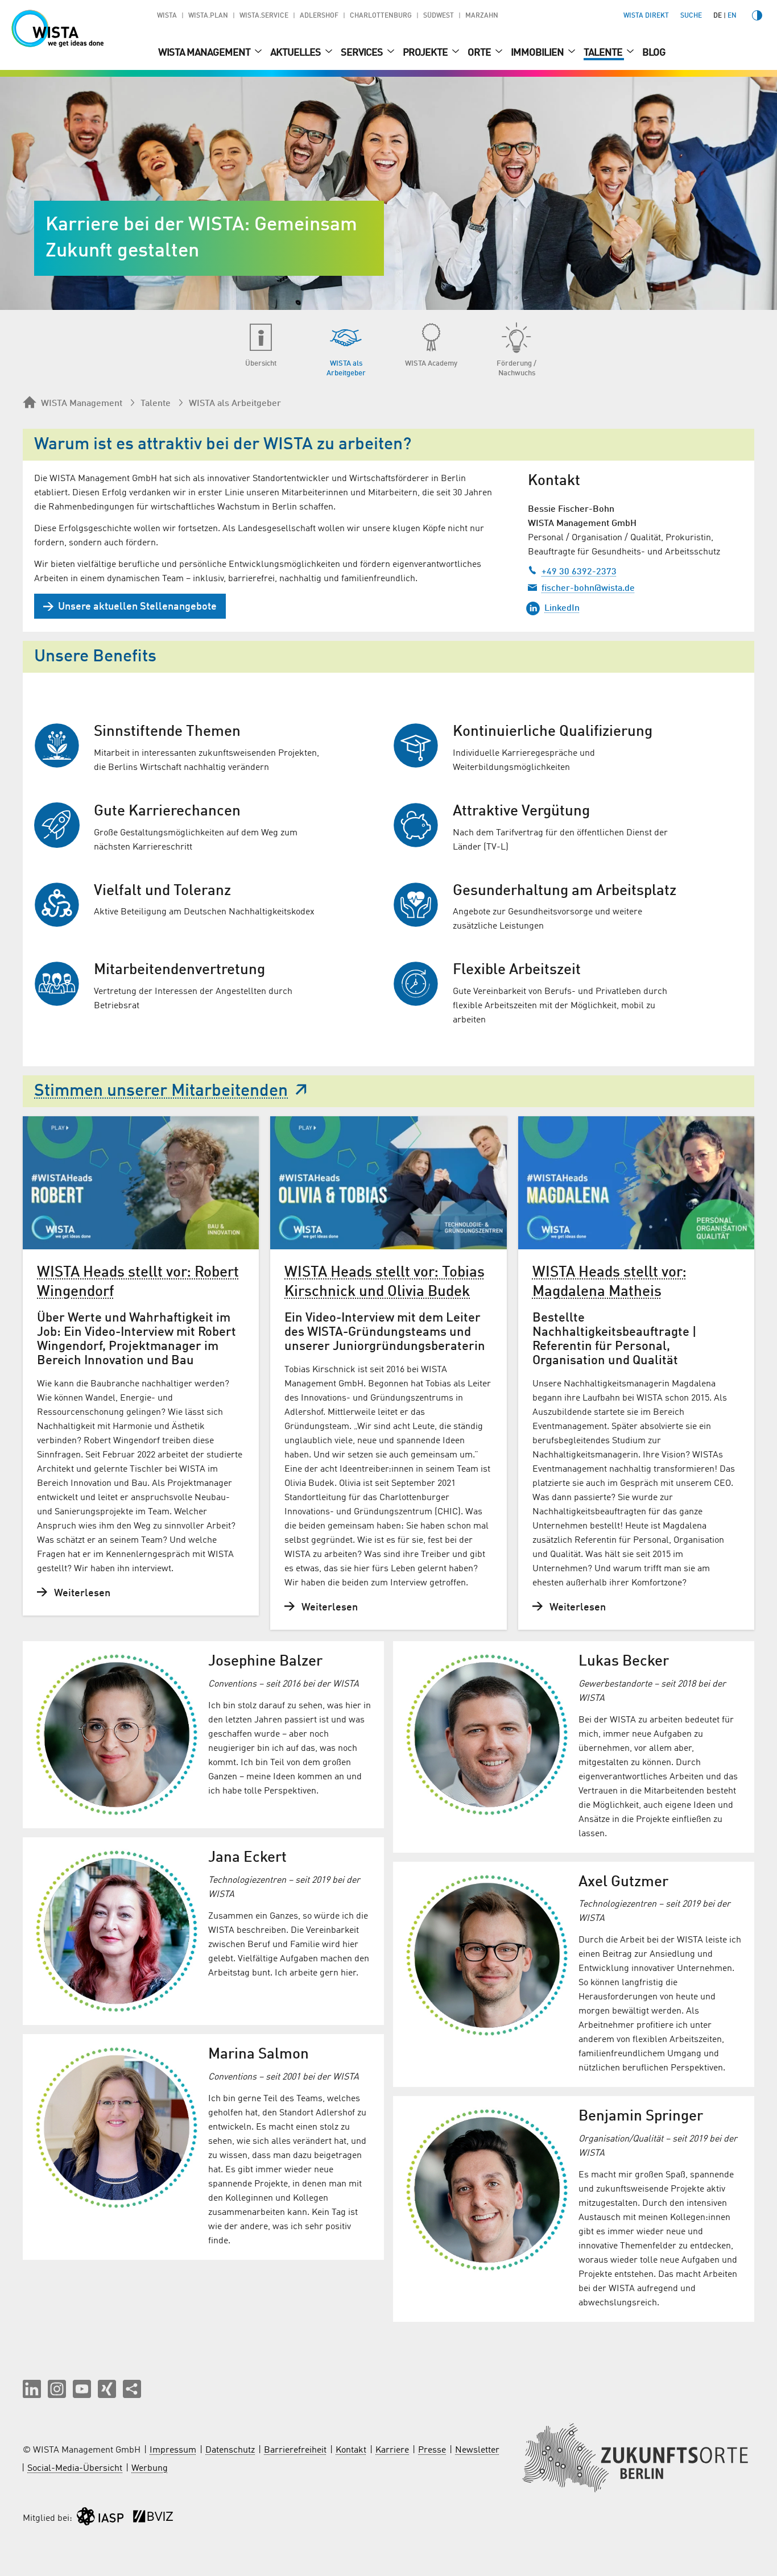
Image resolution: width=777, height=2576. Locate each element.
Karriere (392, 2450)
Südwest (439, 16)
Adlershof (319, 16)
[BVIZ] (153, 2519)
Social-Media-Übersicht (75, 2469)
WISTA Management (205, 53)
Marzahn (482, 16)
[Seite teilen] (132, 2389)
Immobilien (538, 53)
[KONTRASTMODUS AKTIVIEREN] (757, 15)
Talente (604, 53)
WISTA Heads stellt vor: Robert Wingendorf (138, 1282)
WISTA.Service (264, 16)
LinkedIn (562, 608)
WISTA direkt (646, 16)
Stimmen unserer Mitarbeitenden (161, 1091)
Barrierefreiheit (295, 2450)
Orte (480, 53)
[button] (32, 2389)
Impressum (173, 2450)
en (732, 16)
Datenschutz (230, 2450)
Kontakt (351, 2450)
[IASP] (100, 2519)
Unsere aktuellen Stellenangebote (137, 607)
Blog (654, 53)
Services (363, 53)
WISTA (167, 16)
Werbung (150, 2469)
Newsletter (477, 2450)
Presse (432, 2450)
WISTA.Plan (208, 16)
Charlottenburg (381, 16)
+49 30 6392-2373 (579, 572)
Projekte (426, 53)
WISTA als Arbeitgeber (235, 404)
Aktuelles (296, 53)
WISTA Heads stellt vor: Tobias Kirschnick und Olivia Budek (385, 1282)
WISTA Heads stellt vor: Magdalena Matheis (609, 1282)
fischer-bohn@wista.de (588, 589)
